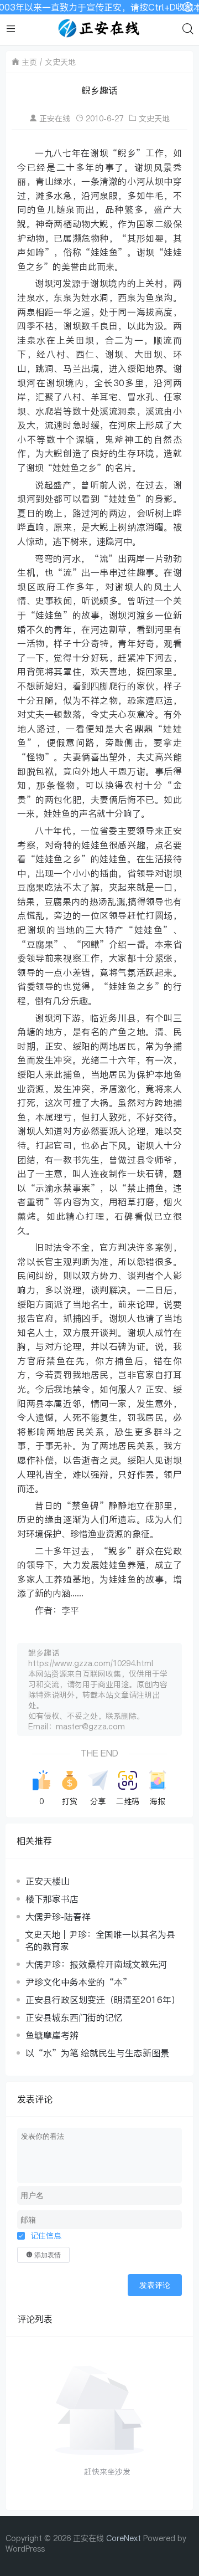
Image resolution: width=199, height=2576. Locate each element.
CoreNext (124, 2538)
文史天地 (60, 62)
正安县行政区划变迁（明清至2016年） (103, 2000)
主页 (29, 62)
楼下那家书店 (52, 1899)
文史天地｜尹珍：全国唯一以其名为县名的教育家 (100, 1940)
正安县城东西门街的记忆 (74, 2017)
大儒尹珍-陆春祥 (58, 1917)
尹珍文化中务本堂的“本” (78, 1982)
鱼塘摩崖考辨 (52, 2035)
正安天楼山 (48, 1881)
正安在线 (55, 118)
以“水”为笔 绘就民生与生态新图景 (97, 2053)
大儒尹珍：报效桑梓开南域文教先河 (96, 1964)
